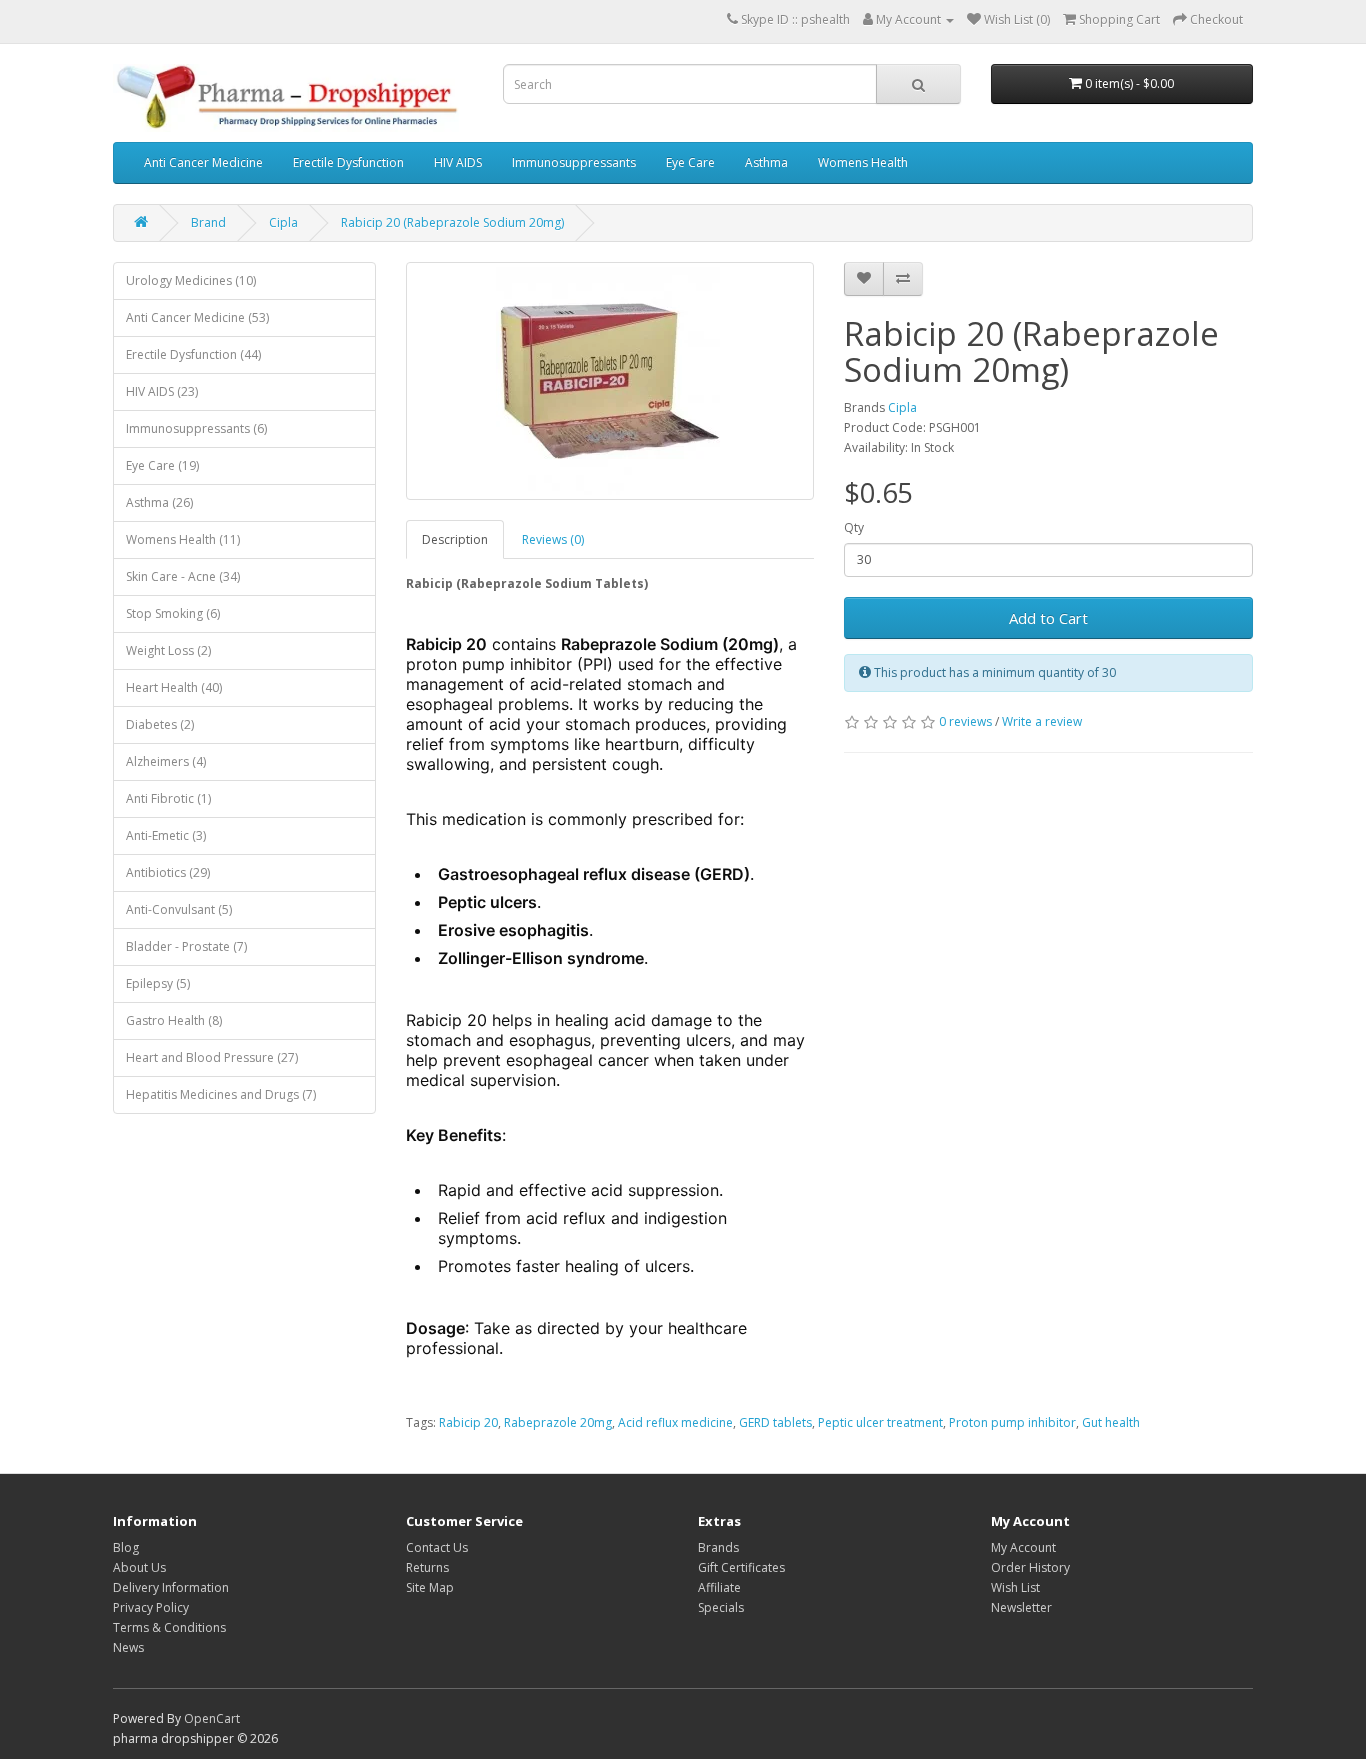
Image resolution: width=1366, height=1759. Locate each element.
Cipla (283, 222)
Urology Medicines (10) (191, 280)
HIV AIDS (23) (162, 391)
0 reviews (965, 721)
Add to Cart (1048, 618)
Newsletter (1021, 1607)
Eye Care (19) (162, 465)
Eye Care (690, 162)
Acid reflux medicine (675, 1422)
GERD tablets (775, 1422)
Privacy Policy (151, 1607)
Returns (427, 1567)
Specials (721, 1607)
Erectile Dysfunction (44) (193, 354)
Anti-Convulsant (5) (179, 909)
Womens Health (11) (183, 539)
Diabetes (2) (160, 724)
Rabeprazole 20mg (558, 1422)
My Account (1023, 1547)
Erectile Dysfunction (348, 162)
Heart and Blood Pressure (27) (212, 1057)
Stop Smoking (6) (173, 613)
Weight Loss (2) (168, 650)
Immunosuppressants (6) (196, 428)
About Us (139, 1567)
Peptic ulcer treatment (880, 1422)
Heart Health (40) (174, 687)
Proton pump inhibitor (1012, 1422)
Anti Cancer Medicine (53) (197, 317)
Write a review (1042, 721)
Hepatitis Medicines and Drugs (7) (221, 1094)
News (128, 1647)
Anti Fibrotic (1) (168, 798)
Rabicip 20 (468, 1422)
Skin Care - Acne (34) (183, 576)
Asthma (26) (159, 502)
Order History (1030, 1567)
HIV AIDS (458, 162)
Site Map (430, 1587)
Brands (718, 1547)
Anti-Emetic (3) (166, 835)
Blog (126, 1547)
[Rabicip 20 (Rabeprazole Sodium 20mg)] (610, 381)
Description (455, 539)
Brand (208, 222)
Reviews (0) (553, 539)
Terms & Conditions (169, 1627)
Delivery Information (171, 1587)
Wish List (1015, 1587)
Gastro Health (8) (174, 1020)
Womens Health (863, 162)
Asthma (766, 162)
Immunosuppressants (574, 162)
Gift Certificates (741, 1567)
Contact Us (437, 1547)
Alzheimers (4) (166, 761)
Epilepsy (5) (158, 983)
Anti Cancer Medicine (203, 162)
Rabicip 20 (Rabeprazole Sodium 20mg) (452, 222)
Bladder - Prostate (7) (186, 946)
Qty (854, 527)
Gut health (1111, 1422)
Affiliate (719, 1587)
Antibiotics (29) (168, 872)
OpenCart (212, 1718)
